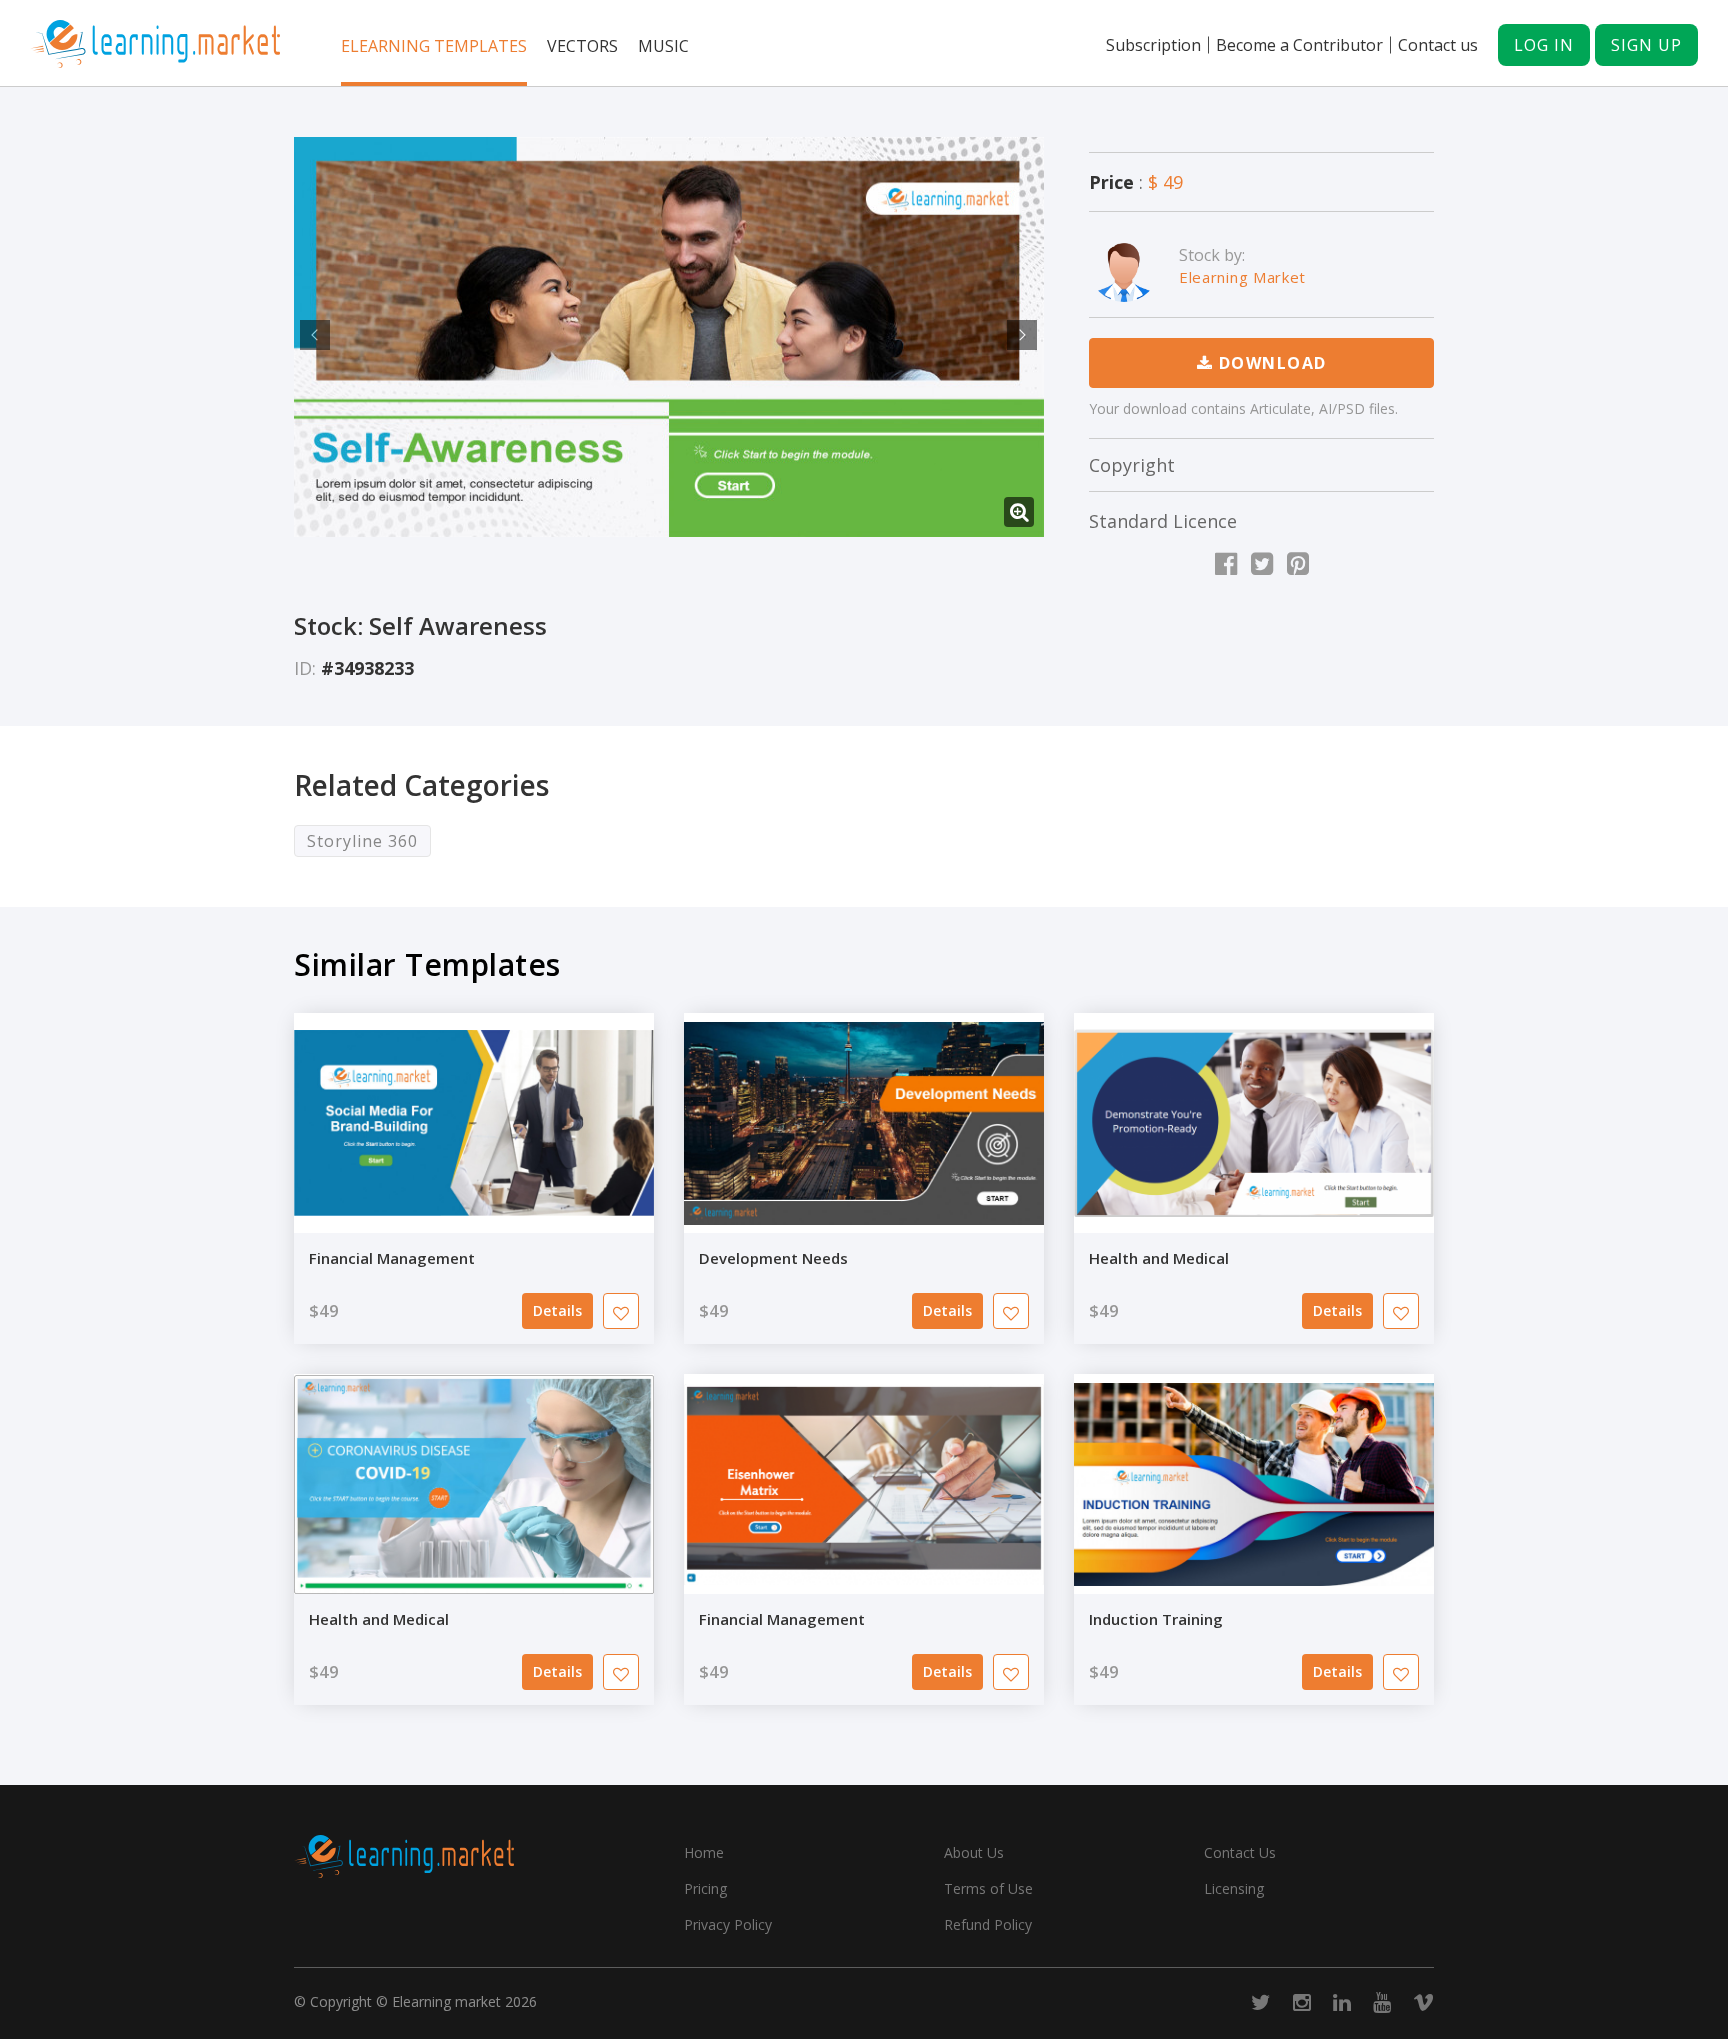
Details (557, 1310)
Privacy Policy (728, 1924)
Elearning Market (1242, 277)
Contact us (1438, 45)
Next (1019, 335)
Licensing (1234, 1888)
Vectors (582, 46)
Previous (312, 335)
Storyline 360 (362, 841)
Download (1270, 363)
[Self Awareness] (669, 337)
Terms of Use (988, 1888)
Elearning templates (434, 46)
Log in (1544, 45)
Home (704, 1852)
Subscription (1153, 45)
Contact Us (1240, 1852)
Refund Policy (988, 1924)
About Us (974, 1852)
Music (663, 46)
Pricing (705, 1888)
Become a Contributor (1299, 45)
